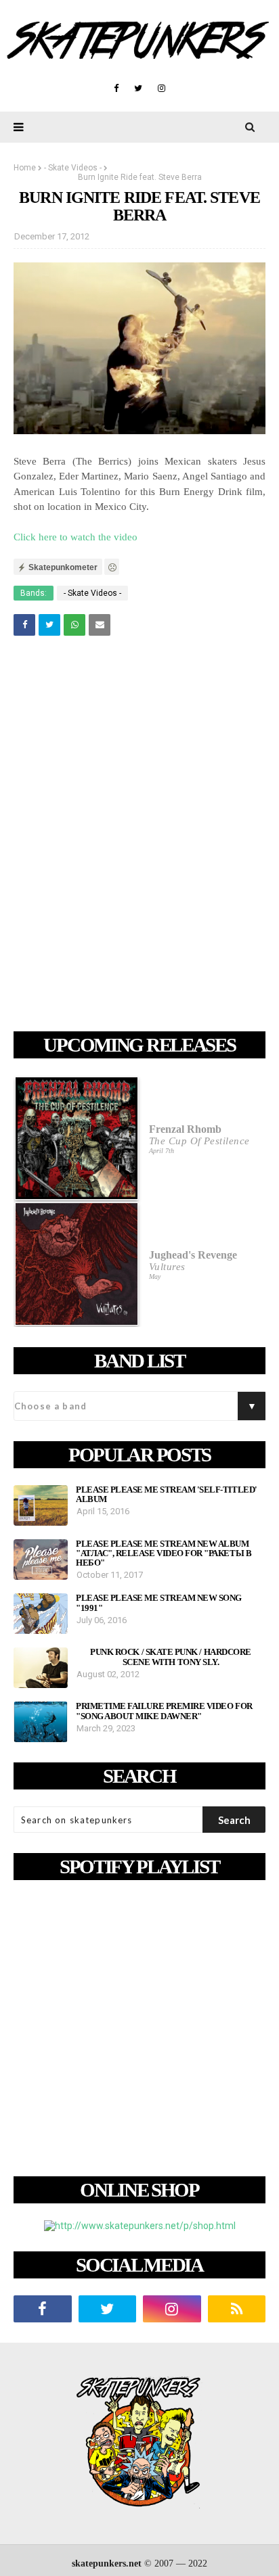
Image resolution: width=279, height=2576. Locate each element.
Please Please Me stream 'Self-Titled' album (167, 1495)
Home (25, 168)
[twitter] (138, 89)
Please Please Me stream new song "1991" (159, 1603)
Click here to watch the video (76, 537)
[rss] (237, 2309)
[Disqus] (139, 836)
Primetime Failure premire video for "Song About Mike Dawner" (164, 1711)
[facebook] (116, 89)
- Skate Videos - (73, 168)
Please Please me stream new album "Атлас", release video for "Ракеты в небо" (164, 1554)
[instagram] (162, 89)
